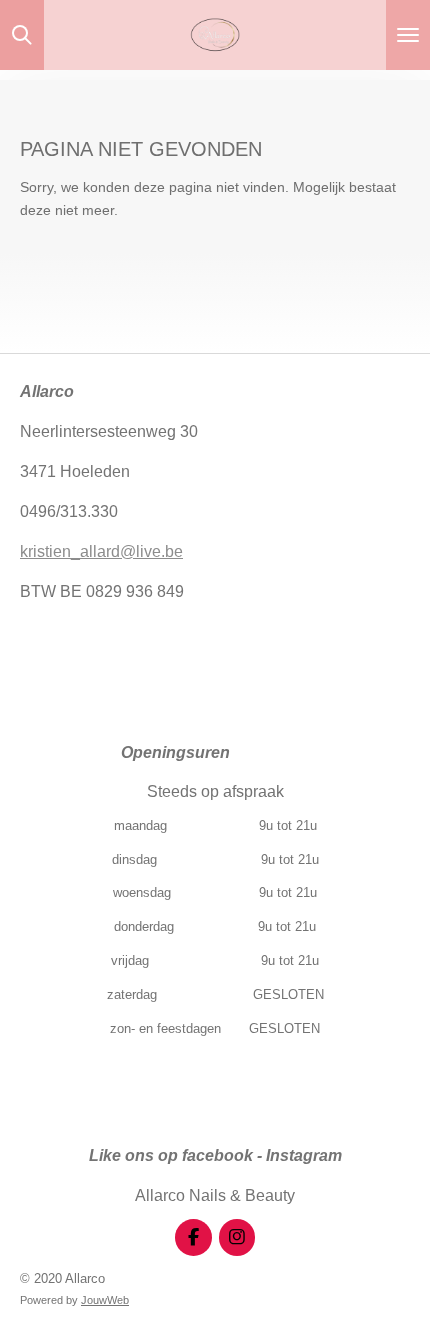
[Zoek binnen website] (22, 35)
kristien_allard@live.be (101, 551)
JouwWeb (105, 1300)
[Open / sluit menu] (408, 35)
